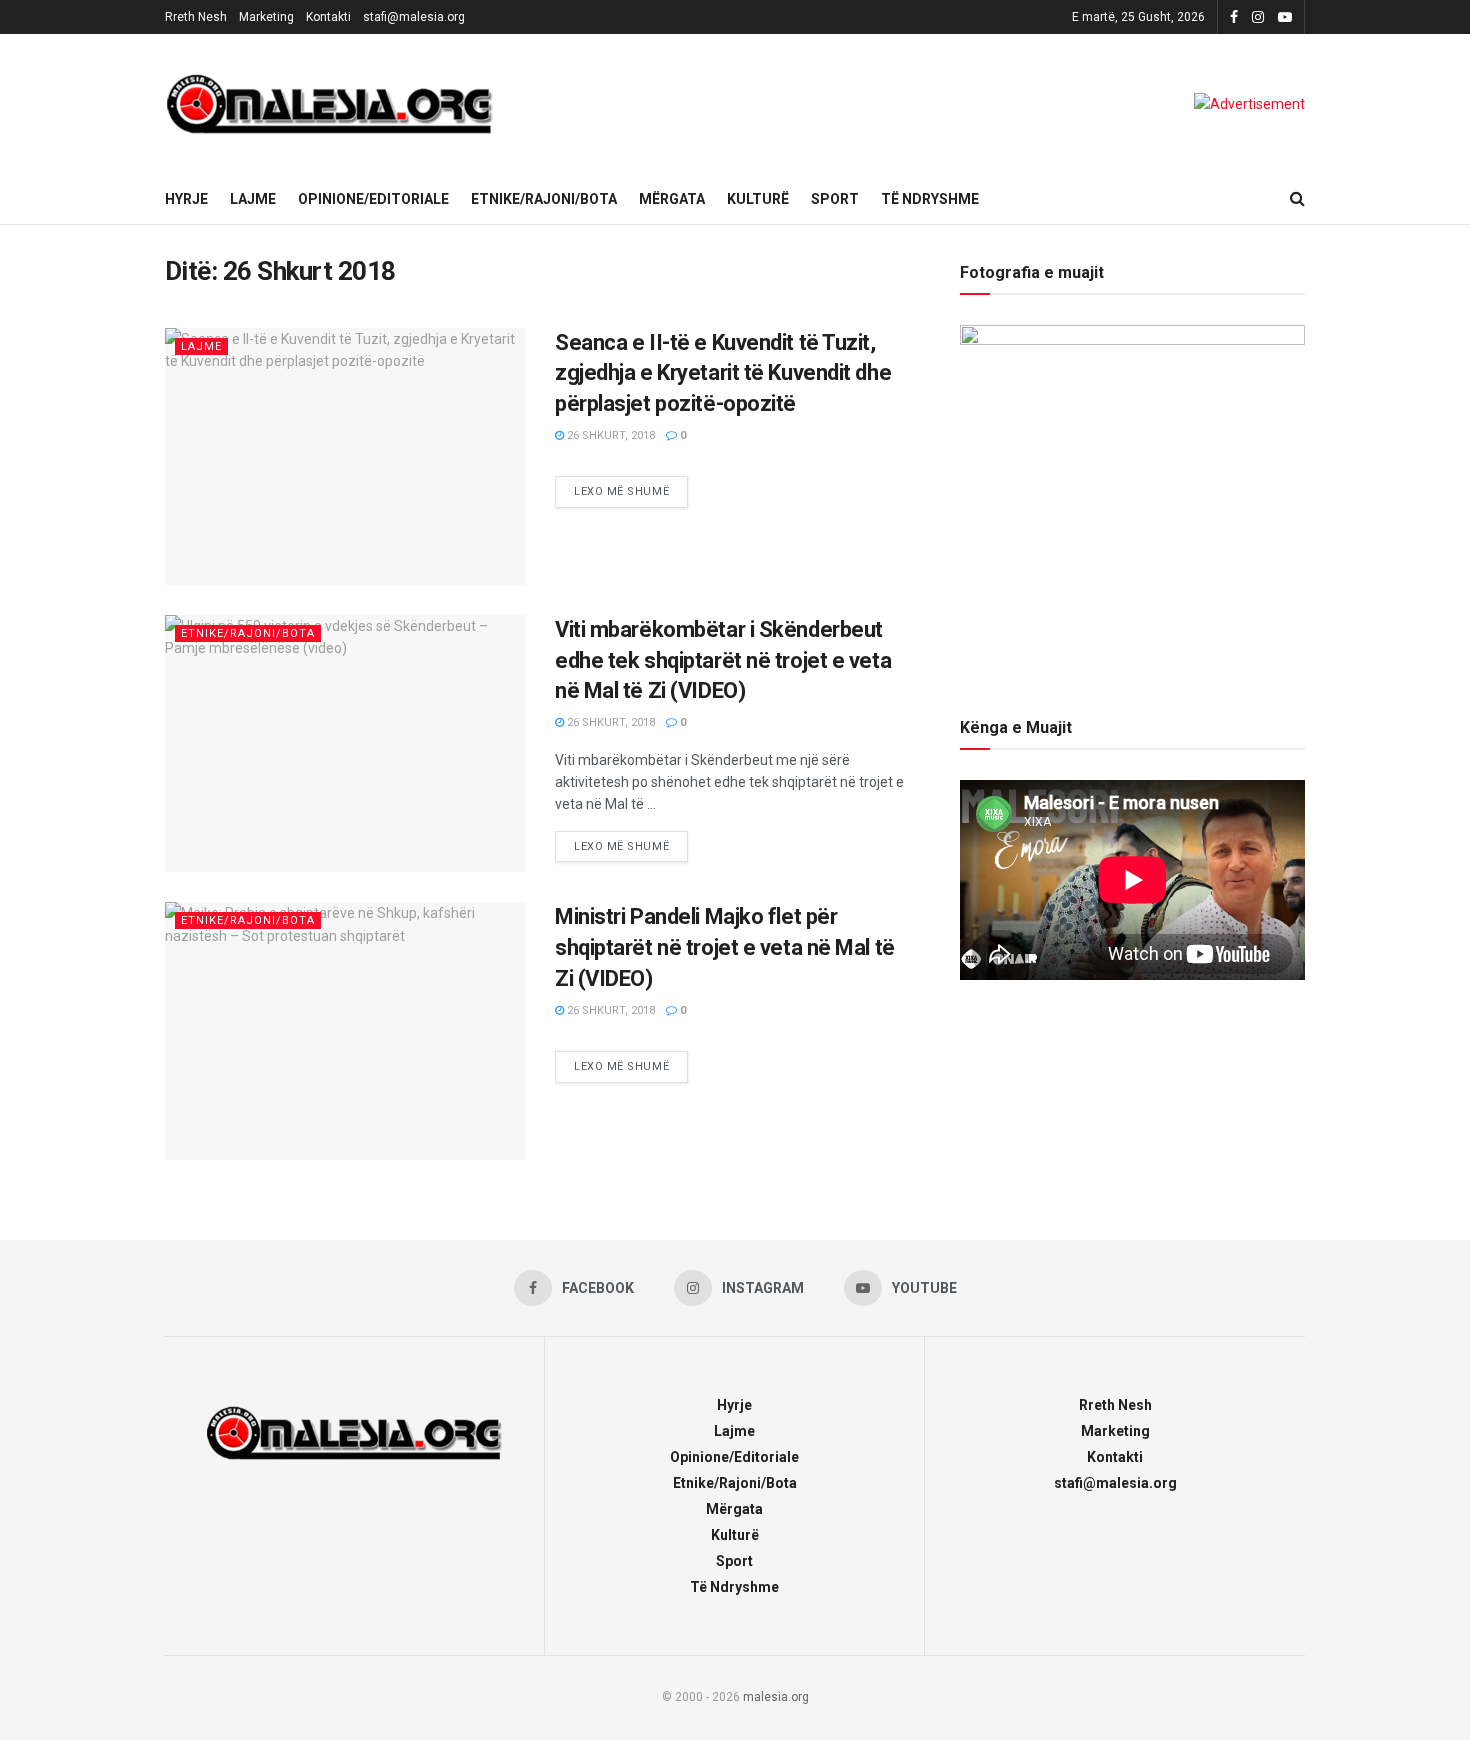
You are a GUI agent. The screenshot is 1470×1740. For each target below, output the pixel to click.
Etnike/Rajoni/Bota (544, 199)
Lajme (253, 199)
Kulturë (758, 199)
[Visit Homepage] (330, 104)
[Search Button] (1297, 199)
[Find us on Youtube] (1285, 17)
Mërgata (672, 199)
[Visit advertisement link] (1249, 104)
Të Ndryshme (930, 199)
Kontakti (328, 17)
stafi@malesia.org (414, 17)
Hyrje (186, 199)
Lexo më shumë (631, 487)
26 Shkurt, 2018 (609, 435)
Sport (835, 199)
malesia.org (776, 1697)
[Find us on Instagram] (1258, 17)
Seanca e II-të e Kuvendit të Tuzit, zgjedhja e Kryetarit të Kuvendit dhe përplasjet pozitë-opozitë (723, 373)
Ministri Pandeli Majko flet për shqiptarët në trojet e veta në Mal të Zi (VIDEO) (725, 947)
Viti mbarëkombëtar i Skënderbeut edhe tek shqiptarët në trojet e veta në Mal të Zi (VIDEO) (723, 660)
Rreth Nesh (196, 17)
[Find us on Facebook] (1234, 17)
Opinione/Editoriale (373, 199)
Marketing (266, 17)
